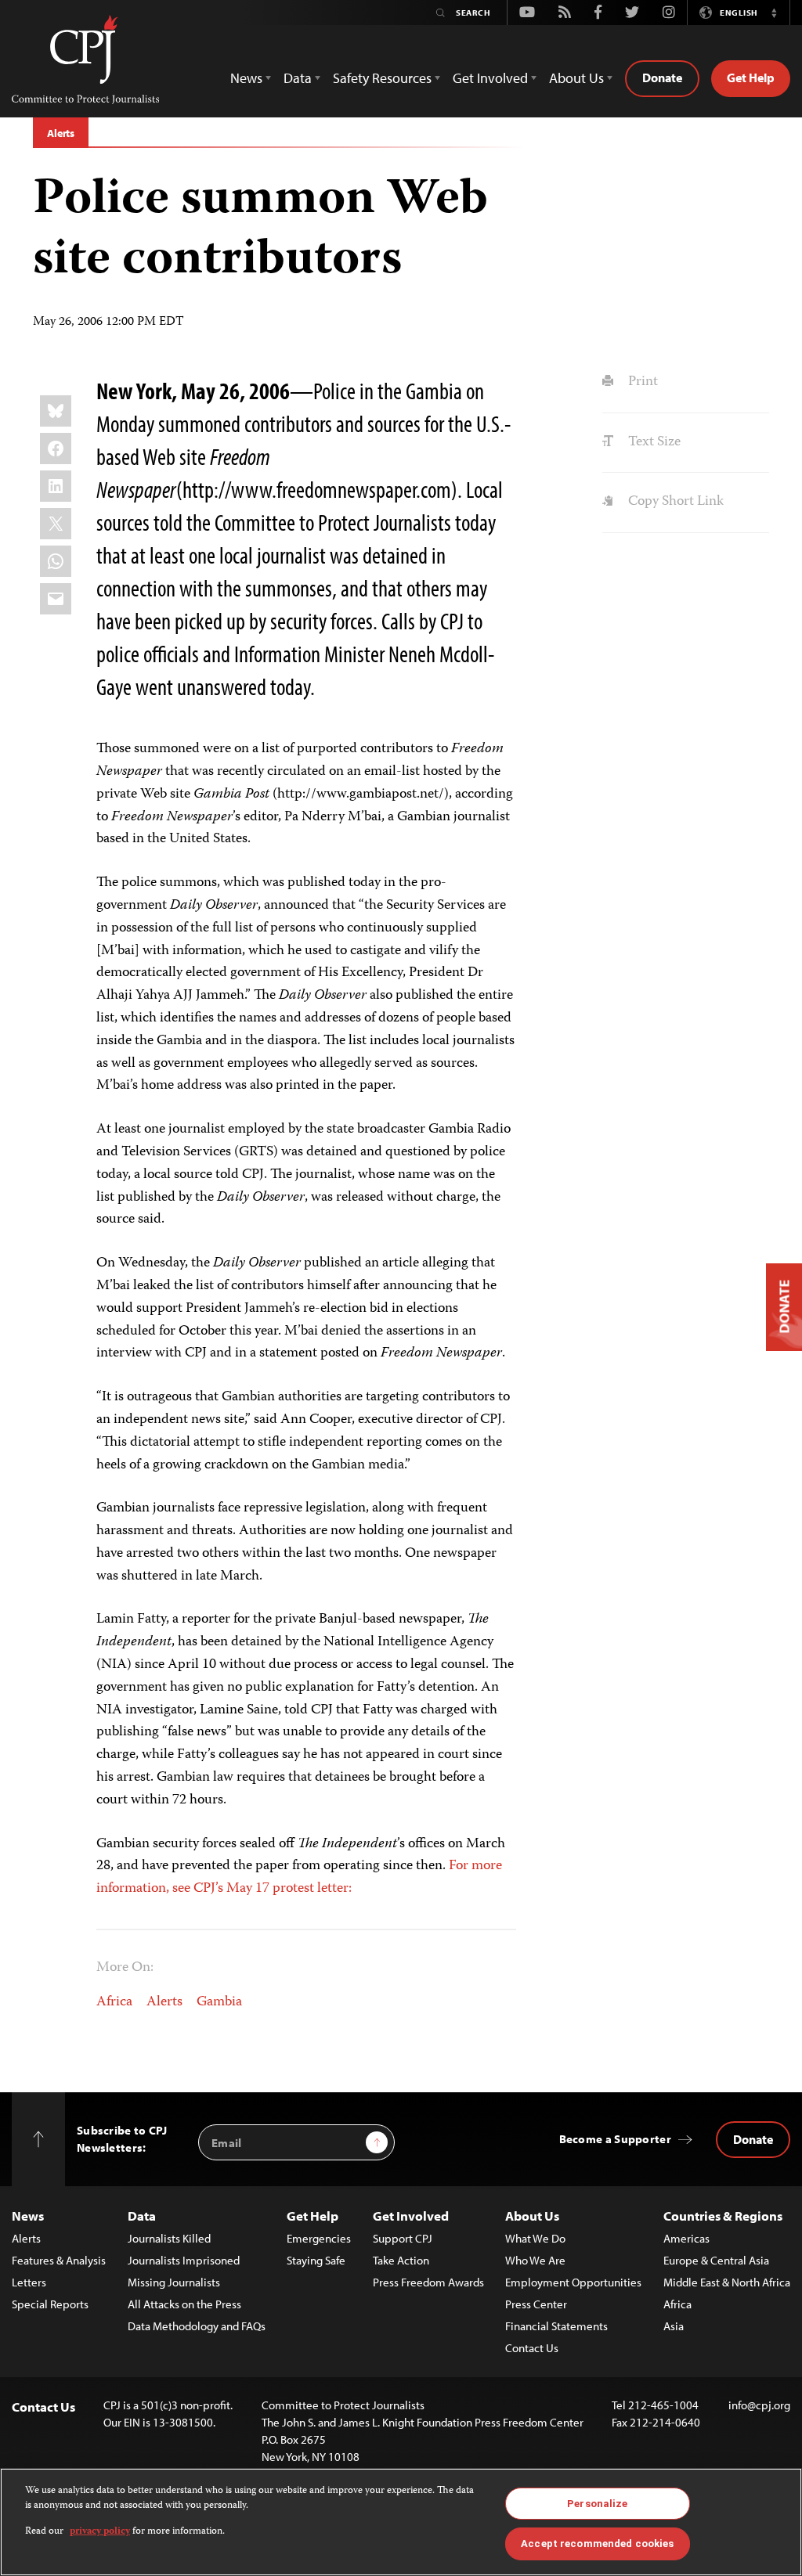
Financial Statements (556, 2326)
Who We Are (535, 2260)
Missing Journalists (174, 2282)
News (28, 2216)
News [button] (246, 78)
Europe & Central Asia (716, 2260)
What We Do (535, 2238)
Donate (662, 77)
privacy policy (100, 2532)
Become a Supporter (615, 2139)
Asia (674, 2326)
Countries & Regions (723, 2216)
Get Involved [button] (490, 78)
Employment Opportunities (573, 2282)
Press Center (536, 2304)
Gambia (219, 2002)
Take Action (401, 2260)
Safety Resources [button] (382, 78)
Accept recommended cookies (597, 2544)
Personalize (597, 2504)
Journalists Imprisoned (184, 2260)
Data (142, 2216)
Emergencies (319, 2238)
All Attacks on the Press (184, 2304)
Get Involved (411, 2216)
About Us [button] (576, 78)
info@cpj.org (759, 2405)
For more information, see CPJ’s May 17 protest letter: (299, 1877)
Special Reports (50, 2304)
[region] (401, 2522)
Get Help (751, 77)
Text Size (652, 442)
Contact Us (532, 2348)
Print (641, 382)
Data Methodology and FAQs (197, 2326)
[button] (774, 13)
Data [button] (298, 78)
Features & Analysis (59, 2260)
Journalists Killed (169, 2238)
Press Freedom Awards (428, 2282)
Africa (114, 2002)
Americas (686, 2238)
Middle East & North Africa (727, 2282)
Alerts (61, 133)
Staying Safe (316, 2260)
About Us (532, 2216)
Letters (29, 2282)
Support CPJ (403, 2238)
